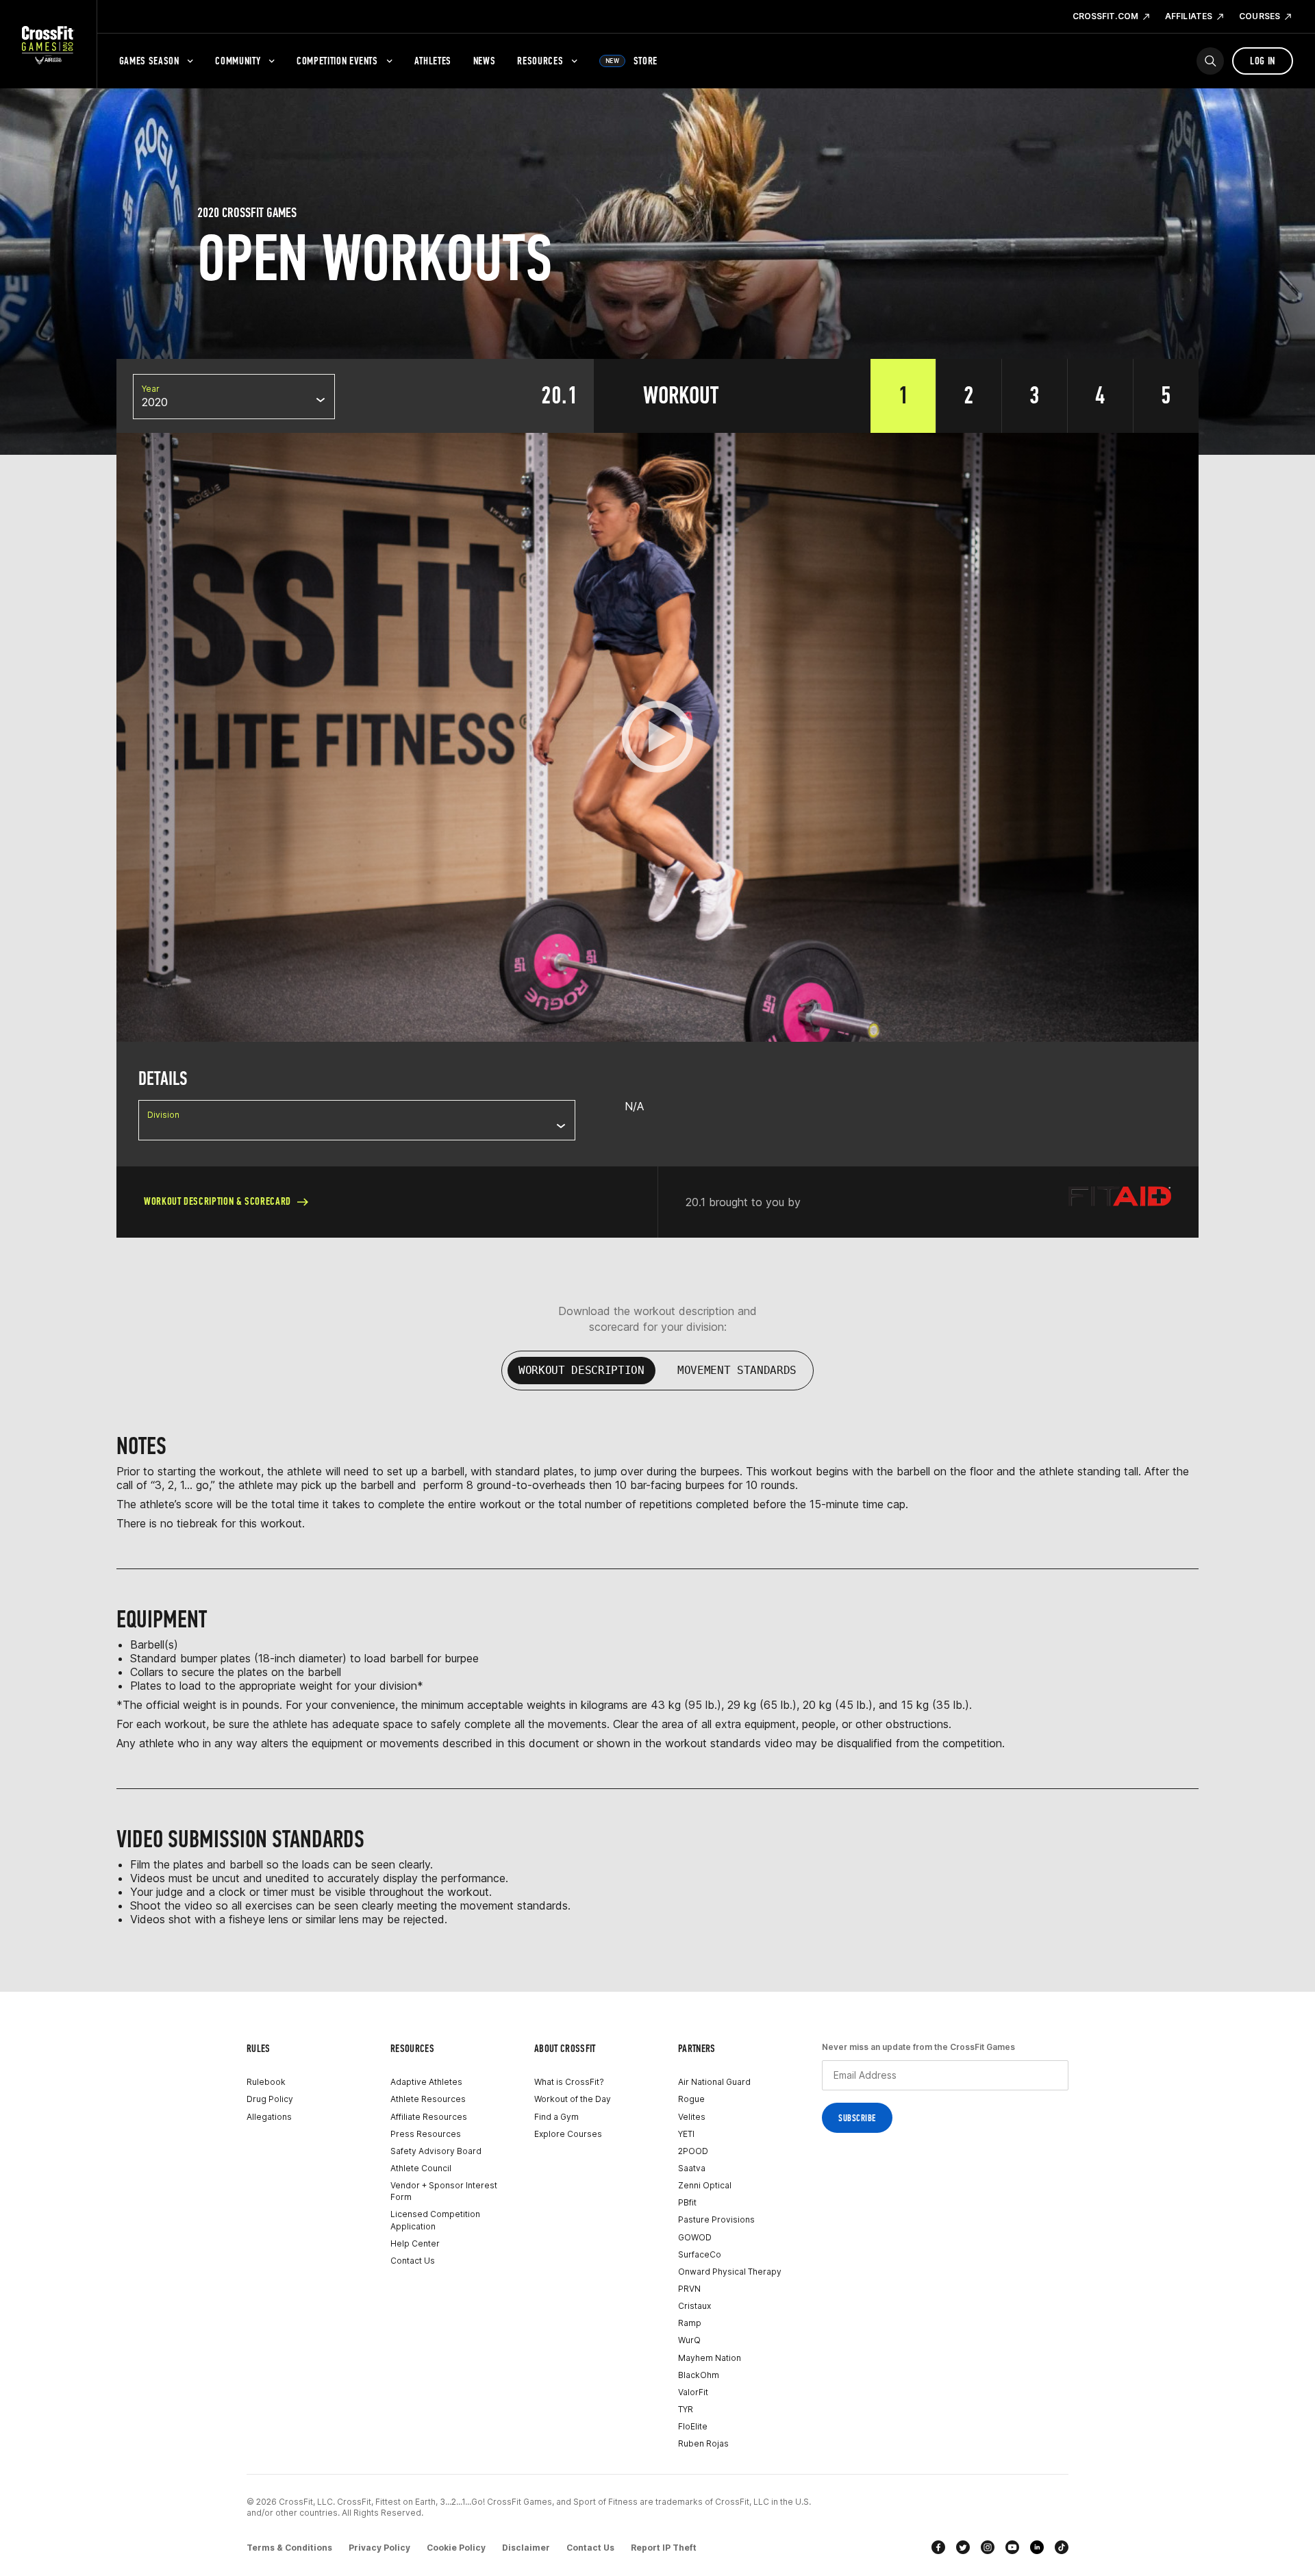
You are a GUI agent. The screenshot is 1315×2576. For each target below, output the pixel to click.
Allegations (269, 2117)
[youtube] (1012, 2547)
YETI (686, 2134)
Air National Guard (714, 2082)
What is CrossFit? (569, 2082)
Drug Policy (270, 2099)
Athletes (433, 61)
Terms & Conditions (289, 2548)
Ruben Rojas (703, 2443)
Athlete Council (421, 2168)
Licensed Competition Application (435, 2220)
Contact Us (413, 2261)
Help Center (415, 2243)
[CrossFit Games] (48, 45)
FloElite (693, 2426)
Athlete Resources (428, 2099)
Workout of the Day (573, 2099)
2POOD (693, 2151)
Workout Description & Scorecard (217, 1201)
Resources (540, 61)
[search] (1210, 61)
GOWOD (695, 2237)
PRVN (689, 2289)
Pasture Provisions (716, 2219)
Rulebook (266, 2082)
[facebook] (938, 2547)
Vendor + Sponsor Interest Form (444, 2191)
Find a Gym (556, 2117)
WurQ (689, 2340)
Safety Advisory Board (436, 2151)
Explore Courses (568, 2134)
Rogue (691, 2099)
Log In (1263, 61)
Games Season (149, 61)
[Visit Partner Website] (1120, 1202)
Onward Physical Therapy (730, 2272)
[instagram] (988, 2547)
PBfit (687, 2202)
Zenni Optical (705, 2185)
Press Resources (426, 2134)
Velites (692, 2117)
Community (238, 61)
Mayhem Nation (710, 2358)
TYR (686, 2409)
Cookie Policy (456, 2548)
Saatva (692, 2168)
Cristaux (694, 2306)
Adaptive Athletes (426, 2082)
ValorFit (693, 2392)
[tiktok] (1062, 2547)
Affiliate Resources (429, 2117)
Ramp (690, 2323)
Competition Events (337, 61)
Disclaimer (526, 2548)
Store (631, 61)
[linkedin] (1037, 2547)
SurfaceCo (700, 2254)
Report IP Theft (664, 2548)
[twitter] (963, 2547)
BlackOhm (699, 2375)
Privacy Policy (379, 2548)
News (485, 61)
